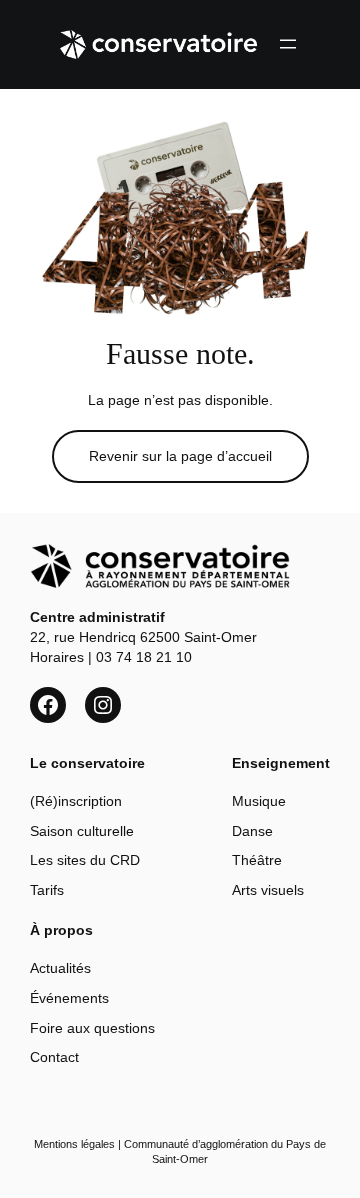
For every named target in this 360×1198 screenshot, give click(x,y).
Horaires (57, 657)
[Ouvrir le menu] (288, 44)
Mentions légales (74, 1144)
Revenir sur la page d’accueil (180, 456)
